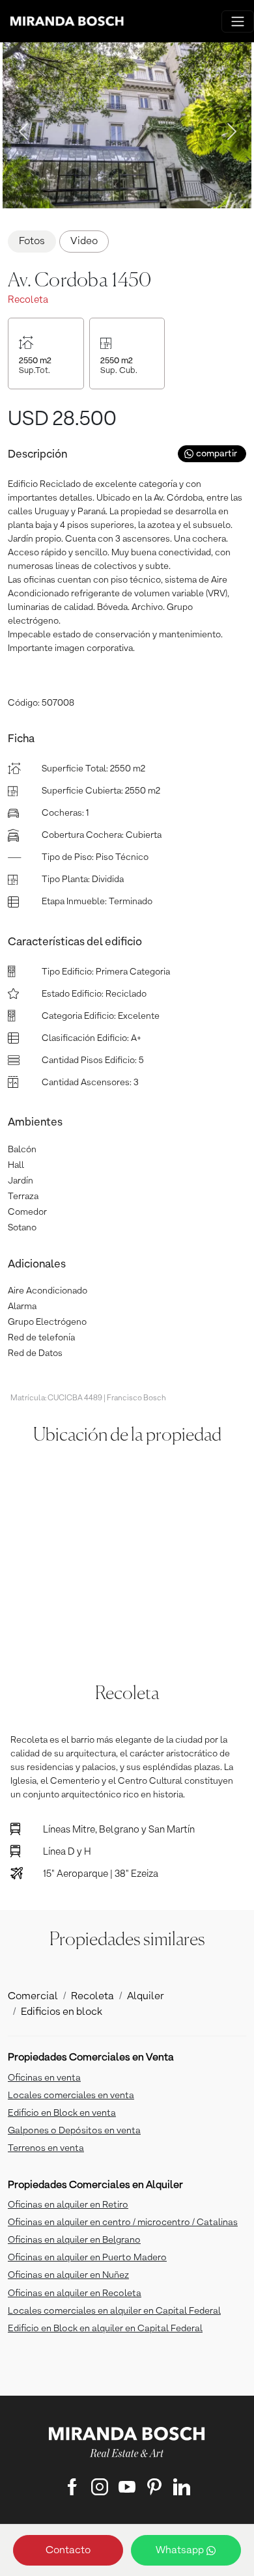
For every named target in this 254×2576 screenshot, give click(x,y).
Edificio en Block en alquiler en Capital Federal (105, 2329)
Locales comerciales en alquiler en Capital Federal (114, 2311)
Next (228, 128)
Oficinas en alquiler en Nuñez (68, 2275)
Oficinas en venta (44, 2078)
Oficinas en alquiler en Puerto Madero (87, 2258)
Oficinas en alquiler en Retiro (68, 2205)
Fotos (32, 242)
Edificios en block (62, 2012)
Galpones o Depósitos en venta (74, 2131)
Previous (20, 128)
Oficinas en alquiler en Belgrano (74, 2240)
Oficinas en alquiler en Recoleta (75, 2293)
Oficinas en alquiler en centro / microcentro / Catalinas (123, 2223)
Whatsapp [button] (181, 2551)
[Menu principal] (238, 21)
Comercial (33, 1997)
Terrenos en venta (46, 2148)
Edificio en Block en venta (62, 2113)
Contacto (68, 2551)
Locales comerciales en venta (71, 2096)
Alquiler (146, 1997)
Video (84, 242)
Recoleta (92, 1997)
